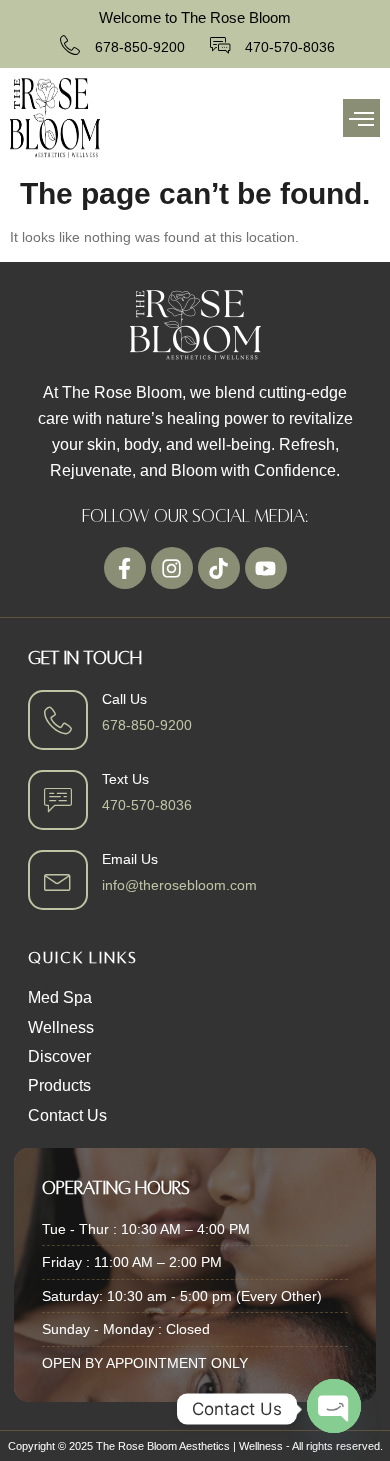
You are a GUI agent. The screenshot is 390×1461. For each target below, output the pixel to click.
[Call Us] (58, 720)
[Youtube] (266, 568)
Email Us (130, 859)
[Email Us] (58, 880)
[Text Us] (58, 800)
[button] (362, 118)
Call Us (124, 699)
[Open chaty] (334, 1407)
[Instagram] (172, 568)
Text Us (125, 779)
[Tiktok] (219, 568)
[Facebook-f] (125, 568)
